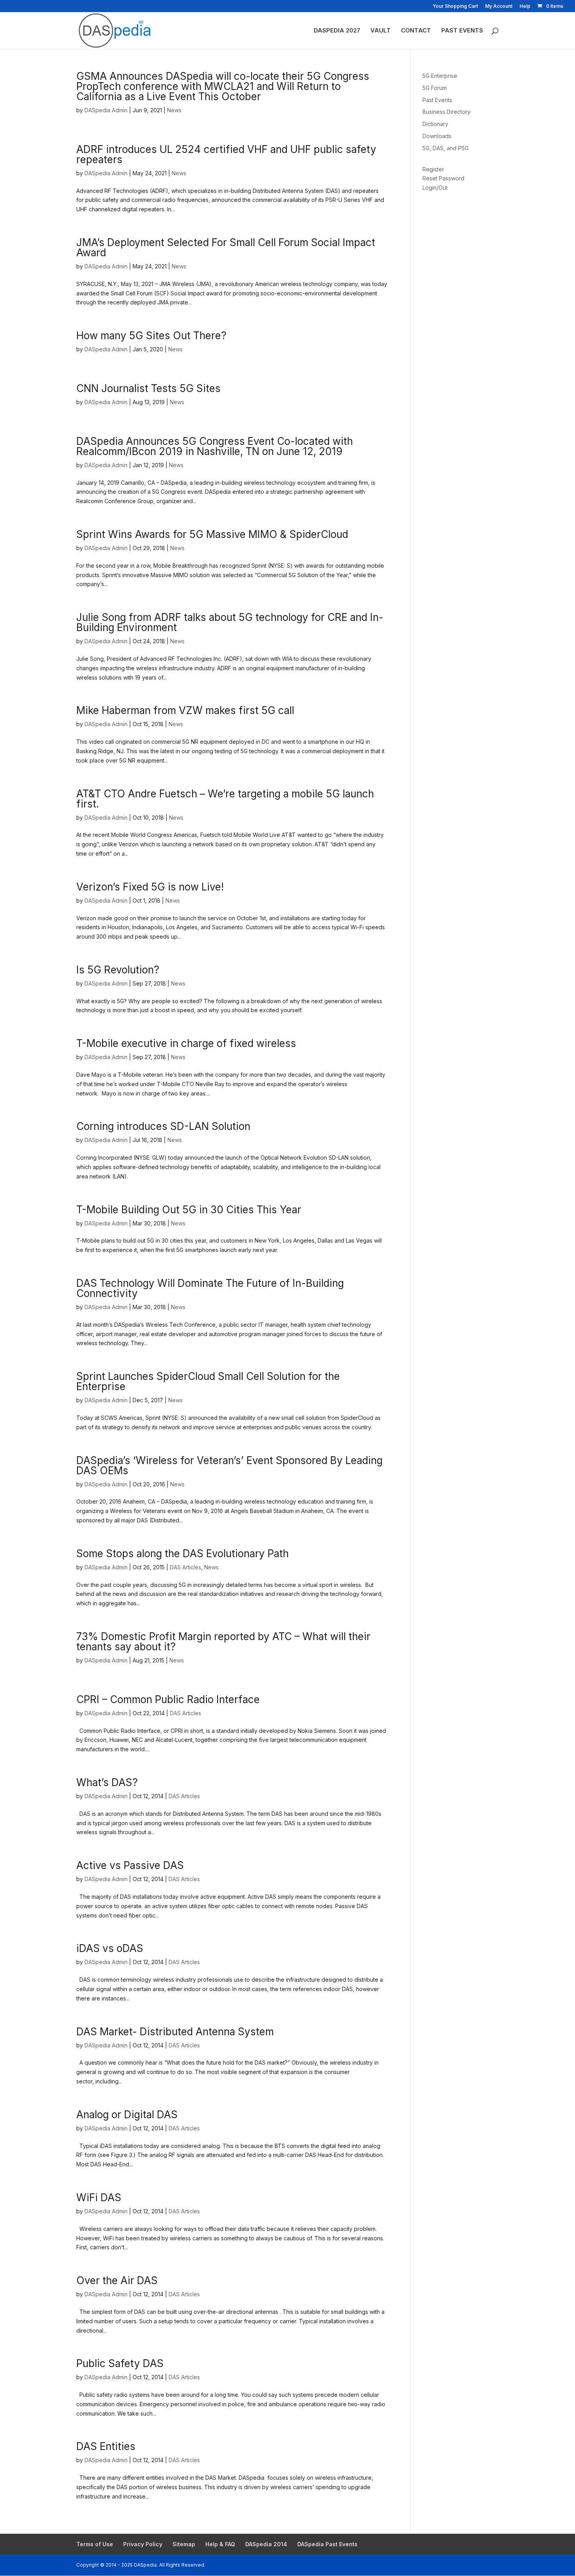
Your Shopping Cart (455, 6)
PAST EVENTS (462, 31)
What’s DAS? (107, 1782)
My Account (499, 6)
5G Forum (435, 88)
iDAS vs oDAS (110, 1948)
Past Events (437, 100)
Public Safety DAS (120, 2363)
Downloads (437, 136)
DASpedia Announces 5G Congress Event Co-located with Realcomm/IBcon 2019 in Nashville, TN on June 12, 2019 (215, 446)
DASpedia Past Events (327, 2544)
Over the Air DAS (117, 2280)
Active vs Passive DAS (130, 1865)
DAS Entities (106, 2446)
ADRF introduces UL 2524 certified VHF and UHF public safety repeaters (226, 154)
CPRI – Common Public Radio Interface (168, 1699)
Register (433, 169)
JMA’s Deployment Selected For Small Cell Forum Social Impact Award (226, 247)
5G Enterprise (440, 76)
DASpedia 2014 (266, 2544)
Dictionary (435, 124)
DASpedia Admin (106, 110)
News (174, 110)
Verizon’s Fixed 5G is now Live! (150, 887)
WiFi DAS (99, 2197)
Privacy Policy (143, 2544)
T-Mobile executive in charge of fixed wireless (186, 1043)
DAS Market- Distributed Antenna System (175, 2032)
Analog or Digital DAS (127, 2115)
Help (525, 6)
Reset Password (443, 178)
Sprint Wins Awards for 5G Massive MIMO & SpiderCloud (212, 534)
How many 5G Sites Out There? (151, 335)
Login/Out (435, 188)
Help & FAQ (220, 2544)
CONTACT (416, 31)
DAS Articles (185, 1567)
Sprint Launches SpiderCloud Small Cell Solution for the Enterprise (208, 1381)
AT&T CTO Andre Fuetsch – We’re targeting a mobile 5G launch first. (225, 799)
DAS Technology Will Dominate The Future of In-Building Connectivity (210, 1288)
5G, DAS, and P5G (446, 148)
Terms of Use (95, 2544)
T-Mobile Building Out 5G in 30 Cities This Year (189, 1210)
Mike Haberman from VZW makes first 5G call (185, 710)
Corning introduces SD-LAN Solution (163, 1126)
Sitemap (184, 2544)
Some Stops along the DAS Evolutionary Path (182, 1553)
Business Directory (447, 112)
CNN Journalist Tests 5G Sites (148, 388)
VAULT (381, 31)
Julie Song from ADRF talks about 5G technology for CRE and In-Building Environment (230, 622)
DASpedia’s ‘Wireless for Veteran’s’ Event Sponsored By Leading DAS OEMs (229, 1465)
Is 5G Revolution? (118, 970)
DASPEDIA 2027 (337, 31)
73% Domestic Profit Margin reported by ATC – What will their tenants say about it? (223, 1641)
